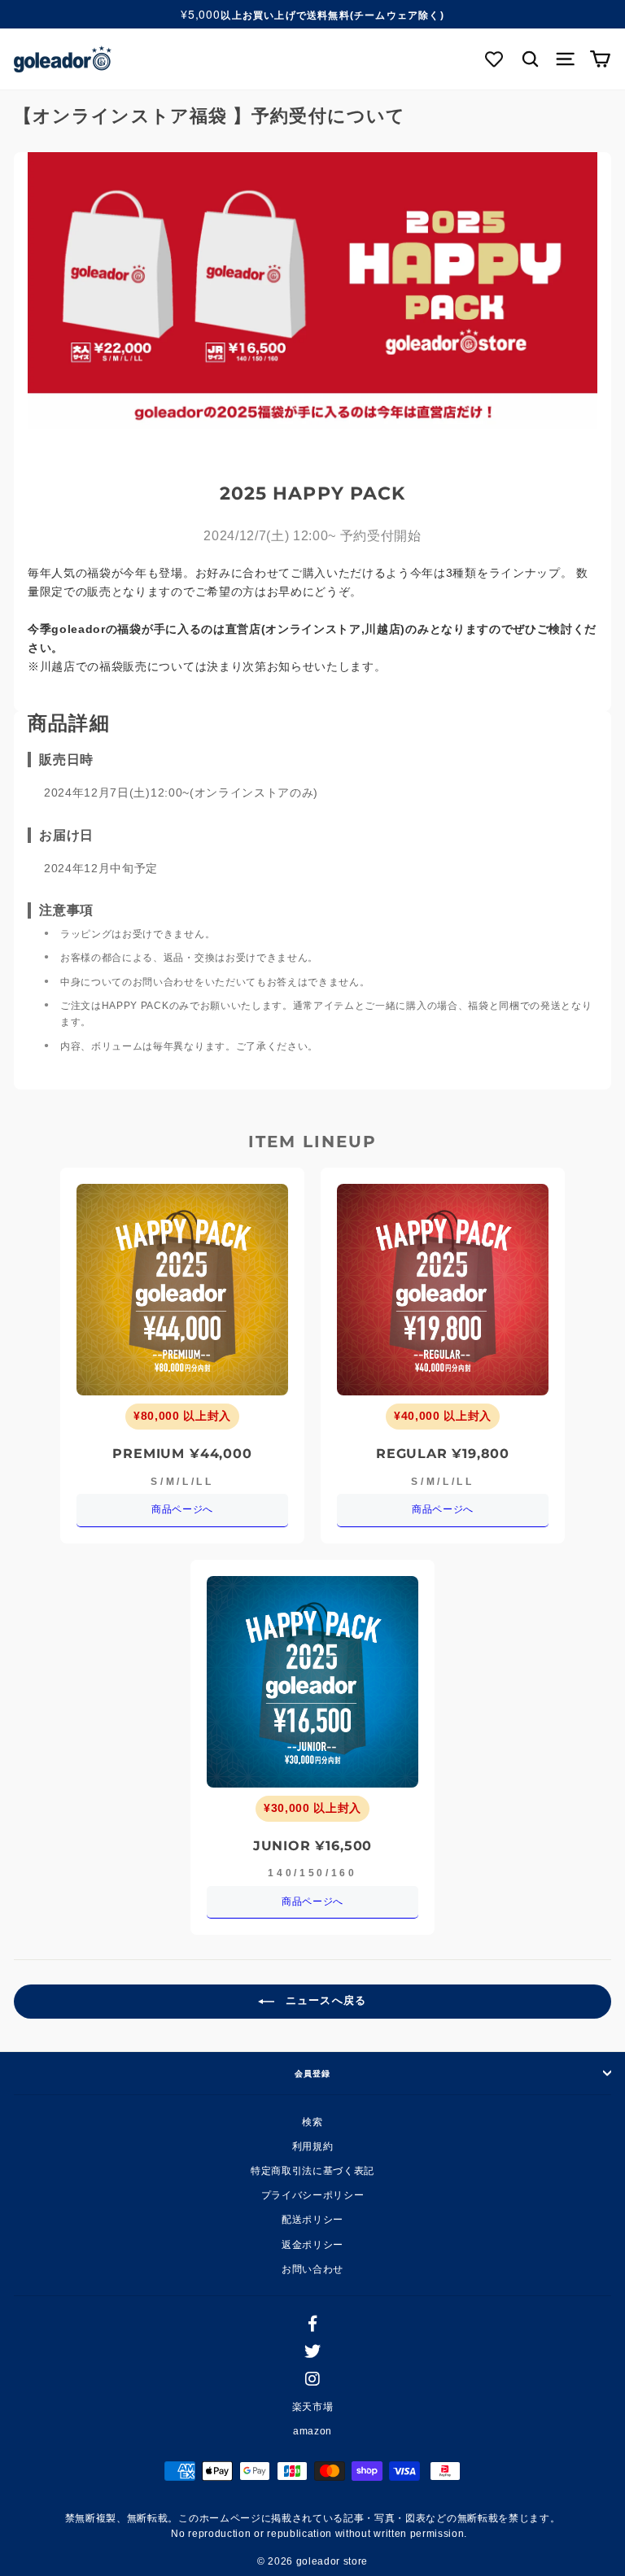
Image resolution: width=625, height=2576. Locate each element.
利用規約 (313, 2146)
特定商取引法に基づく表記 (312, 2171)
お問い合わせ (312, 2269)
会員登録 (312, 2073)
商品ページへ (182, 1509)
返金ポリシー (312, 2245)
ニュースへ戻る (323, 2001)
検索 (312, 2122)
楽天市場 (313, 2407)
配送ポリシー (312, 2220)
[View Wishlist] (495, 59)
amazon (312, 2431)
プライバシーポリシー (313, 2195)
